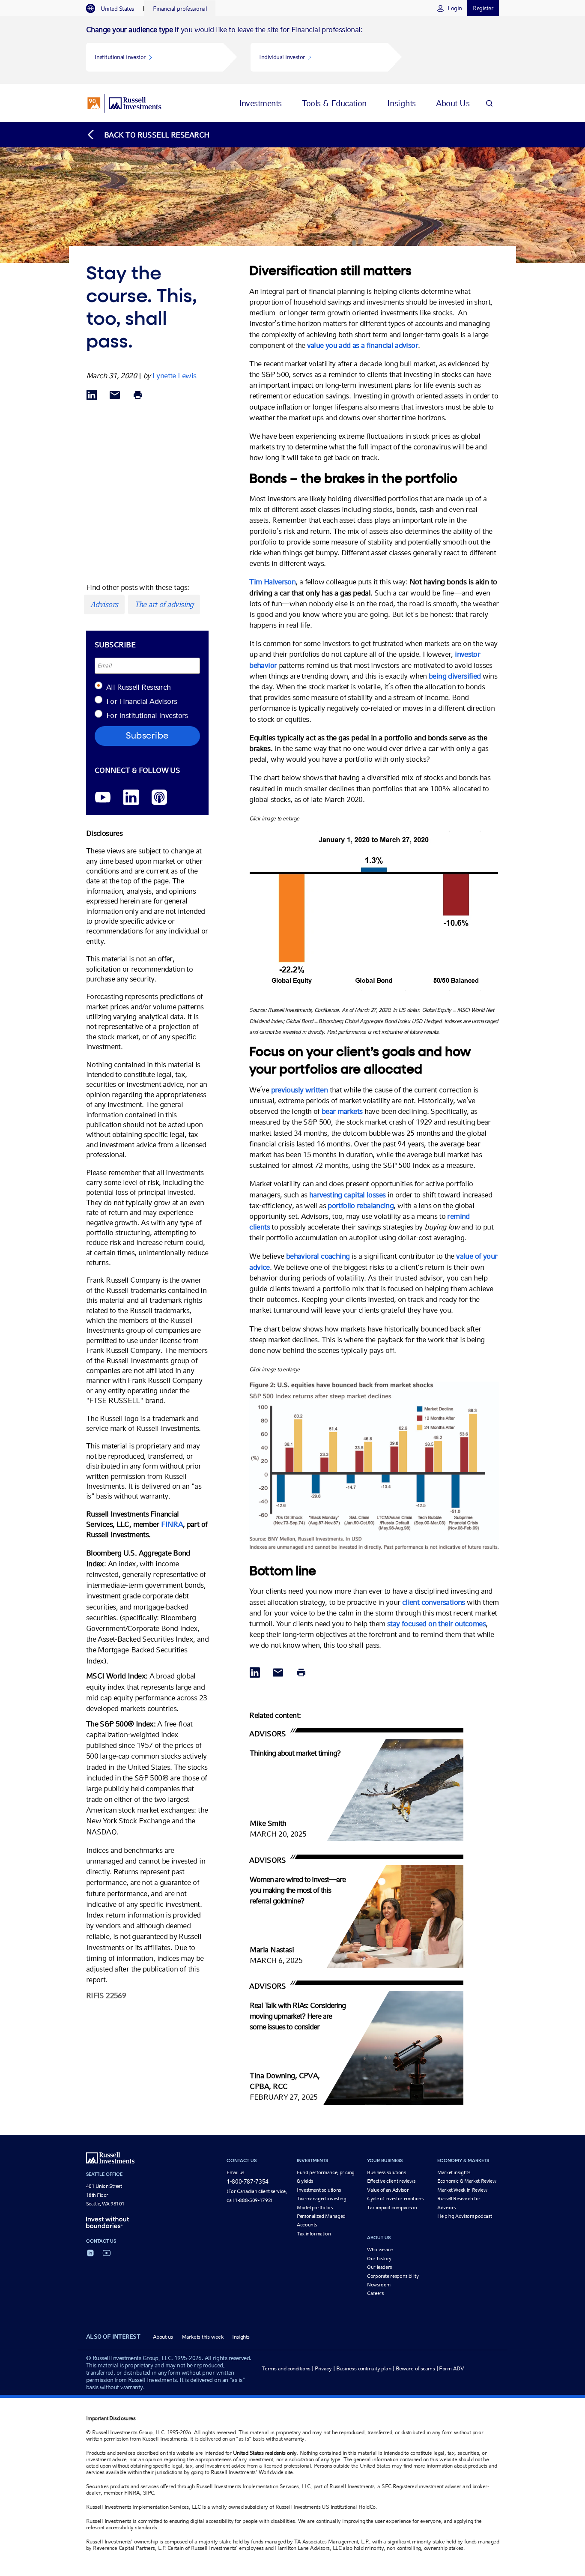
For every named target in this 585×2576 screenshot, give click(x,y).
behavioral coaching (318, 1256)
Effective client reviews (391, 2181)
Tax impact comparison (392, 2208)
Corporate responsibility (393, 2276)
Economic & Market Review (467, 2181)
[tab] (114, 9)
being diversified (455, 676)
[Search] (489, 103)
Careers (375, 2293)
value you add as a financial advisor (363, 345)
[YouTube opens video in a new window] (103, 798)
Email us (235, 2172)
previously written (300, 1090)
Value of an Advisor (388, 2190)
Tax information (314, 2234)
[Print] (138, 396)
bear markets (342, 1111)
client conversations (434, 1602)
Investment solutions (319, 2190)
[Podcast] (159, 798)
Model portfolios (315, 2208)
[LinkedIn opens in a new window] (131, 798)
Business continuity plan (364, 2368)
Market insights (454, 2172)
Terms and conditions (286, 2368)
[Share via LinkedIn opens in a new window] (92, 396)
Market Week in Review (462, 2190)
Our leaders (379, 2267)
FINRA (172, 1524)
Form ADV (451, 2368)
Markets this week (203, 2337)
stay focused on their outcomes (436, 1623)
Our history (379, 2259)
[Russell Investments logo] (124, 103)
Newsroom (379, 2285)
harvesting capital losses (347, 1195)
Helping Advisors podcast (464, 2216)
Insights (241, 2337)
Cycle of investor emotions (395, 2199)
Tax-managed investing (321, 2199)
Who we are (380, 2250)
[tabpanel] (292, 50)
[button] (155, 57)
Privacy (323, 2368)
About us (163, 2337)
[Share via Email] (115, 396)
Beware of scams (415, 2368)
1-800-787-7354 (248, 2181)
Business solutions (387, 2172)
